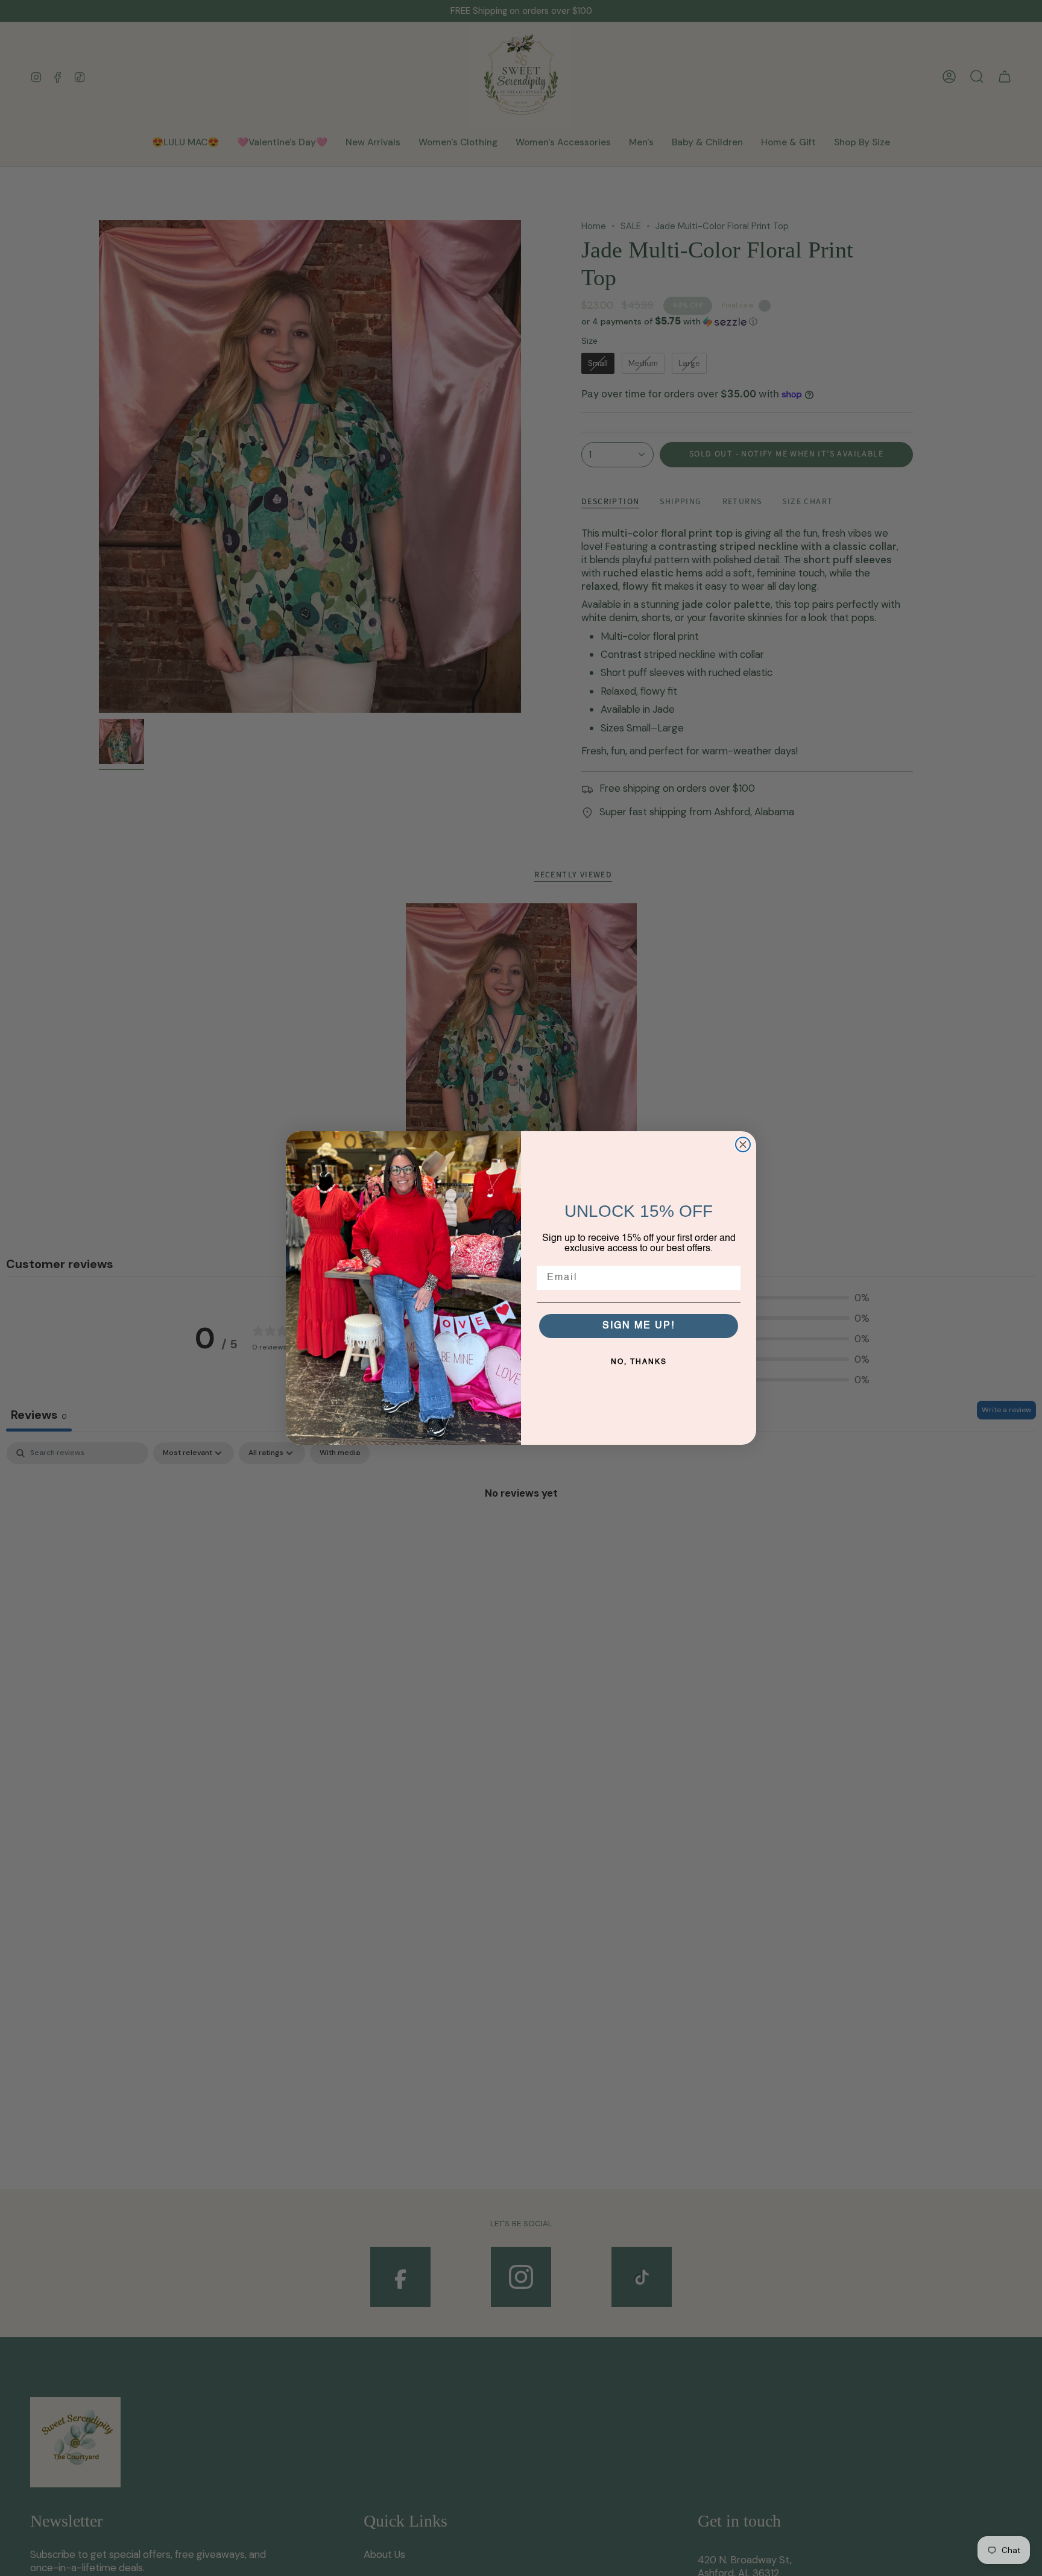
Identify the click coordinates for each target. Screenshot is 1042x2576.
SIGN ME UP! (639, 1326)
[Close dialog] (743, 1144)
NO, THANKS (639, 1362)
